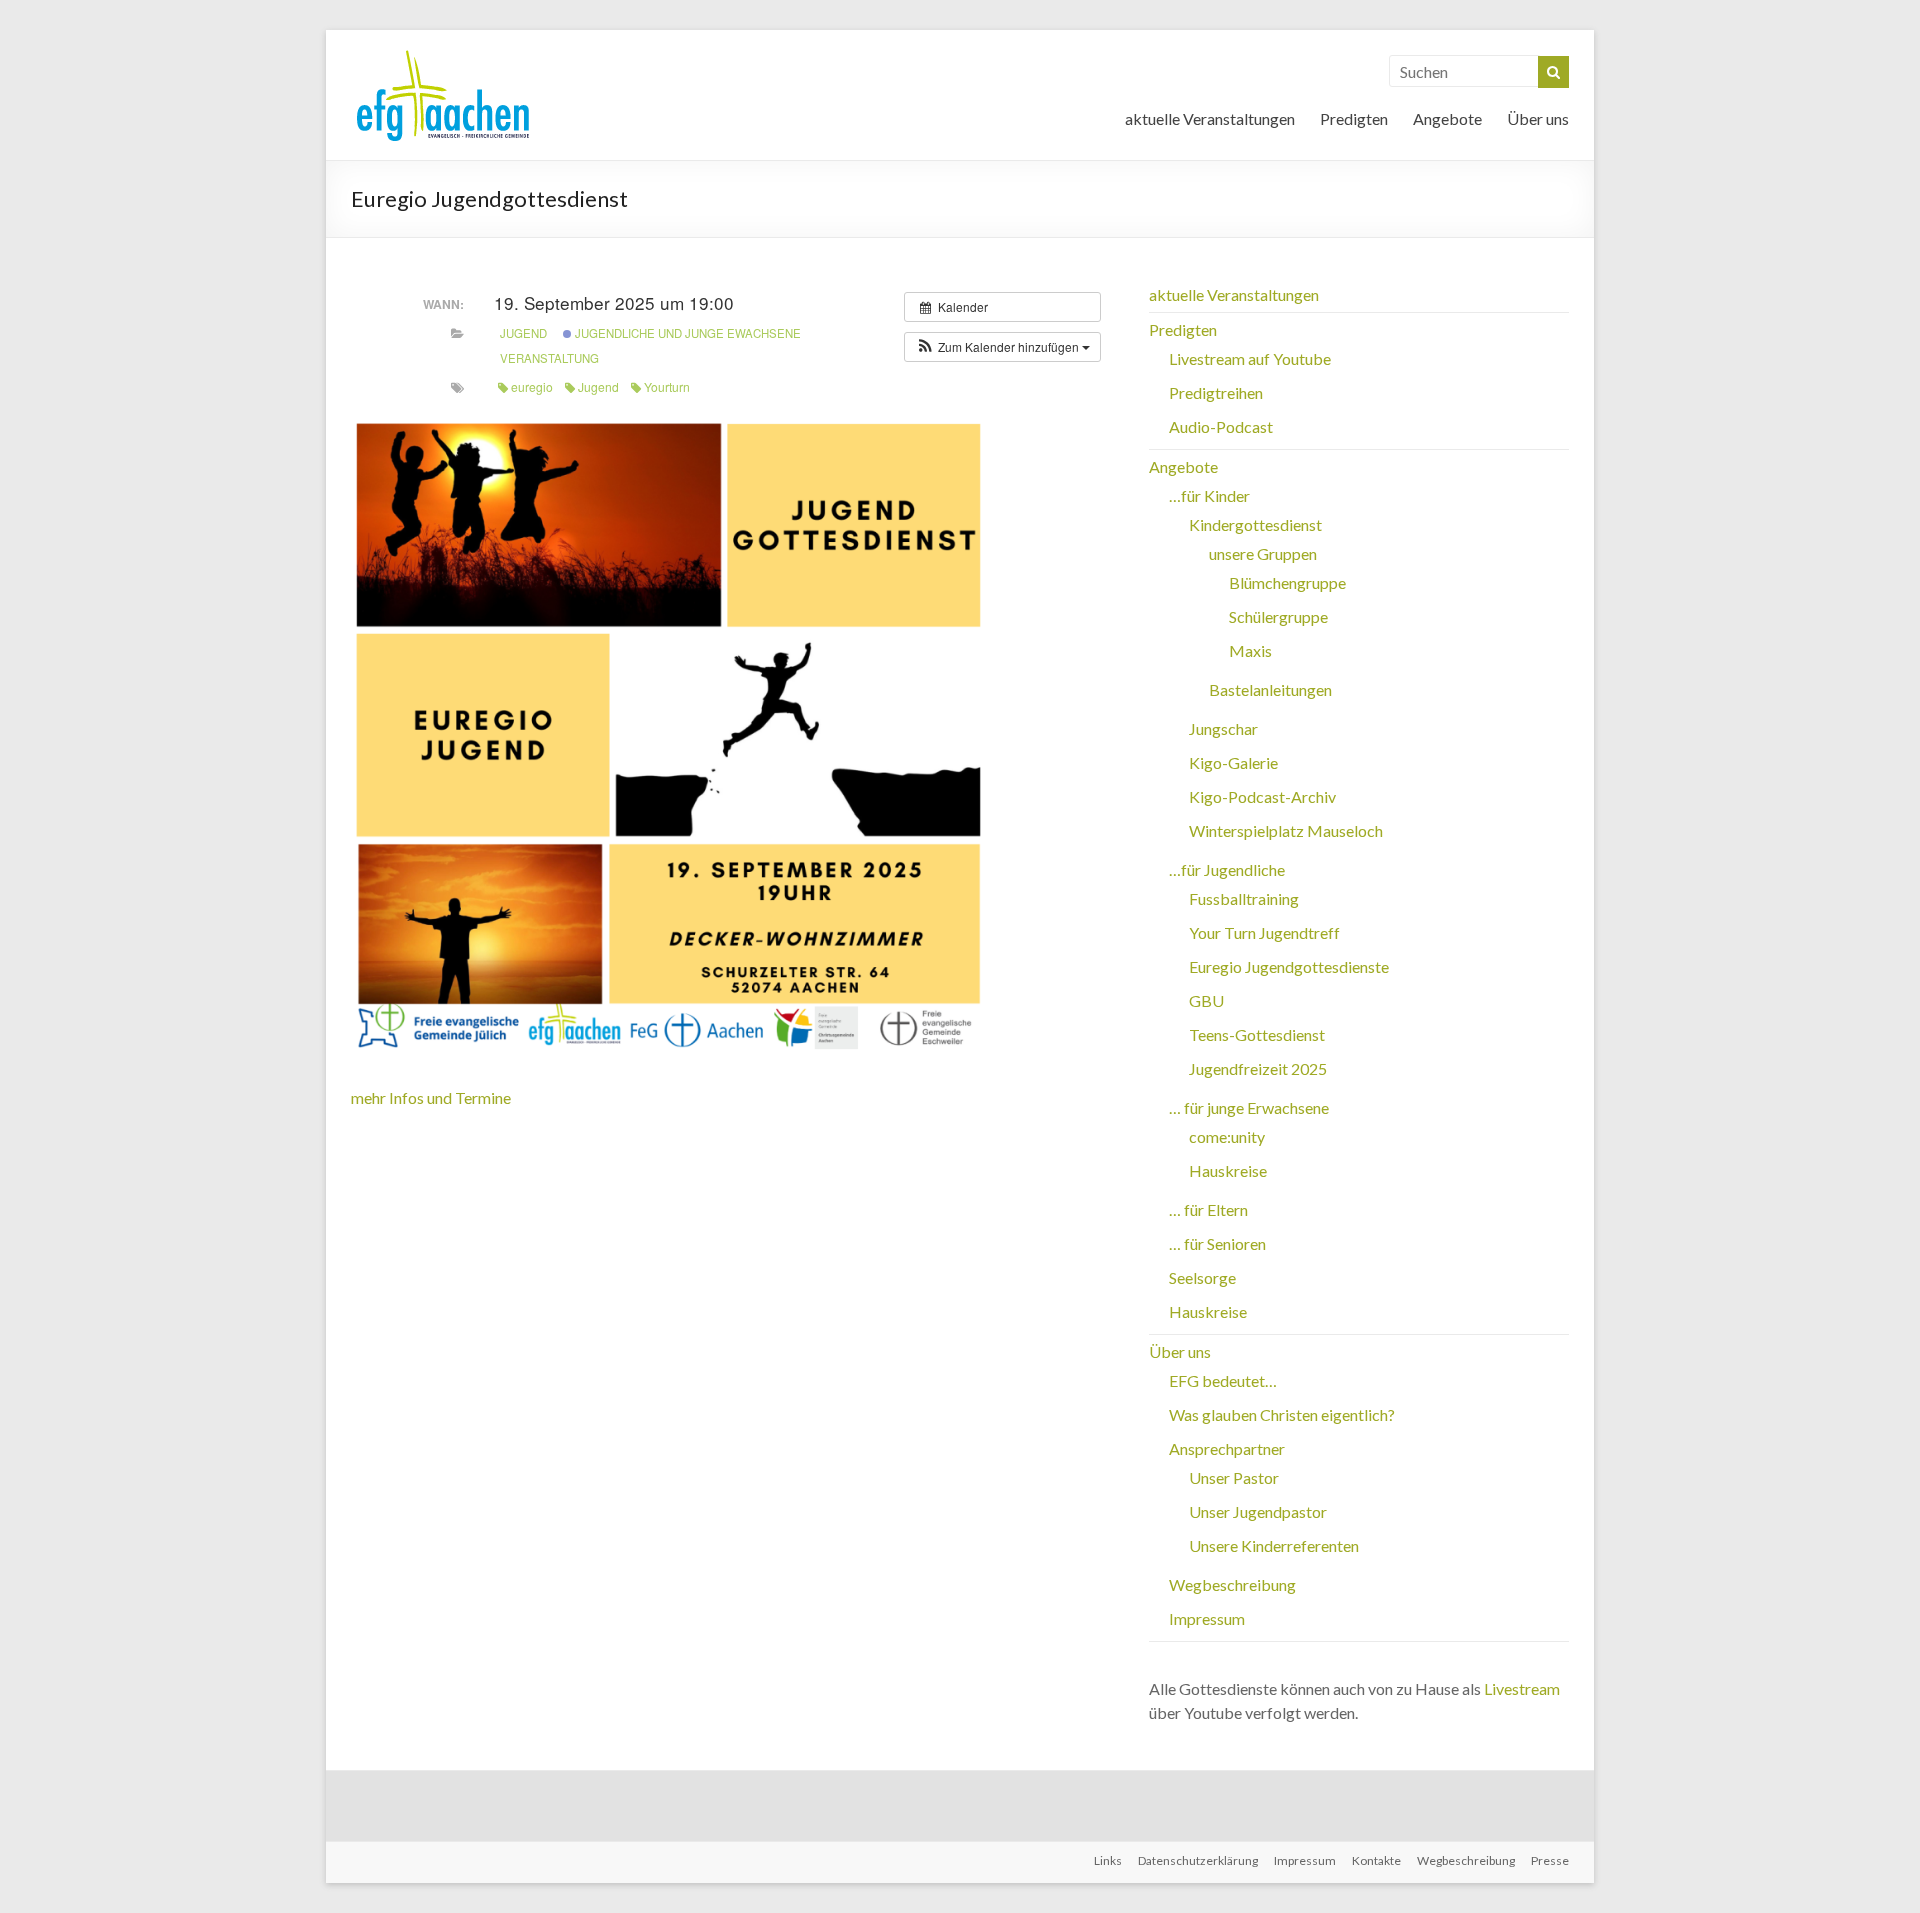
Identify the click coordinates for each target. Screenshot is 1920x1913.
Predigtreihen (1216, 392)
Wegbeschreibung (1232, 1584)
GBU (1206, 1000)
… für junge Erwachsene (1249, 1107)
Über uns (1538, 118)
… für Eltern (1208, 1209)
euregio (532, 386)
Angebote (1447, 118)
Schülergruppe (1278, 616)
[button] (1002, 347)
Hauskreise (1228, 1170)
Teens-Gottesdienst (1257, 1034)
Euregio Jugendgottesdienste (1289, 966)
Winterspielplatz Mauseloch (1286, 830)
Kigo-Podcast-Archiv (1262, 796)
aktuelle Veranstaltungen (1210, 118)
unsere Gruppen (1263, 553)
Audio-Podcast (1221, 426)
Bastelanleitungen (1270, 689)
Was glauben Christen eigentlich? (1282, 1414)
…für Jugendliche (1227, 869)
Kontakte (1376, 1860)
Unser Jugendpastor (1258, 1511)
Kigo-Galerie (1233, 762)
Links (1108, 1860)
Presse (1550, 1860)
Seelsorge (1202, 1277)
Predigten (1354, 118)
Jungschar (1223, 728)
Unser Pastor (1234, 1477)
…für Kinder (1209, 495)
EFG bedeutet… (1223, 1380)
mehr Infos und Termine (431, 1097)
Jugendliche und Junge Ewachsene (686, 333)
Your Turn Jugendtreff (1264, 932)
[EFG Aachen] (443, 54)
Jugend (523, 333)
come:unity (1227, 1136)
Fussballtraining (1244, 898)
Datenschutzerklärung (1198, 1860)
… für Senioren (1217, 1243)
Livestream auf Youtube (1250, 358)
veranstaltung (549, 358)
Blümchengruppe (1287, 582)
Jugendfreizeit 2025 (1258, 1068)
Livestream (1522, 1688)
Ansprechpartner (1227, 1448)
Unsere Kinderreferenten (1274, 1545)
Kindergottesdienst (1255, 524)
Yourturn (667, 386)
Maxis (1250, 650)
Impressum (1207, 1618)
